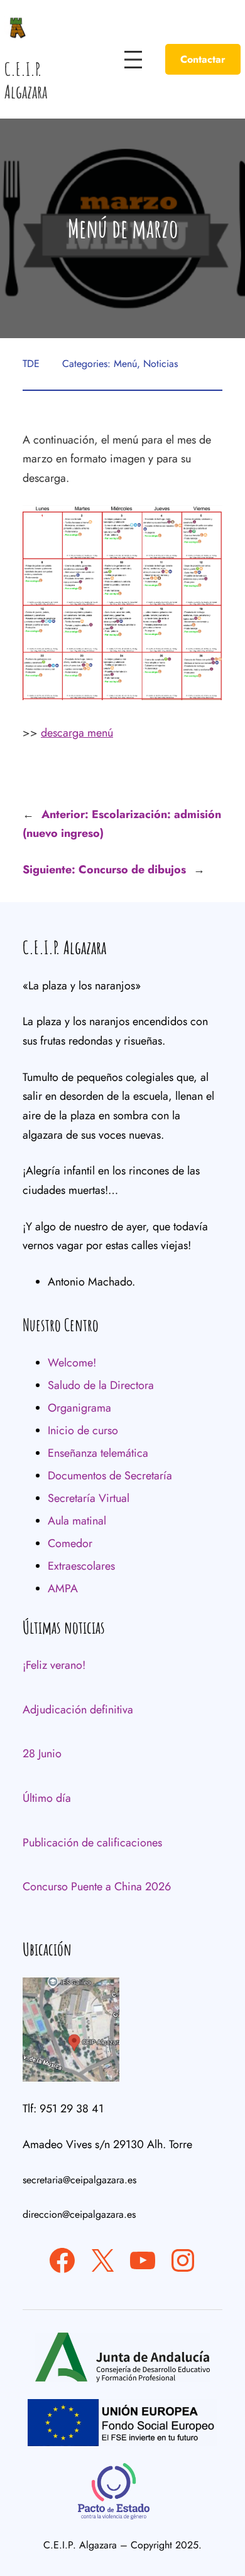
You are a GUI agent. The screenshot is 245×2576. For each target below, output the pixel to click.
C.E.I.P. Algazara (26, 81)
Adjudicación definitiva (78, 1710)
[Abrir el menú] (133, 60)
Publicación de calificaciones (92, 1843)
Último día (47, 1798)
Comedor (70, 1543)
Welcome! (72, 1363)
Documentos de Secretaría (110, 1476)
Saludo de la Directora (101, 1385)
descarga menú (77, 733)
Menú (125, 364)
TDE (31, 364)
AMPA (63, 1589)
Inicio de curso (83, 1430)
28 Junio (42, 1754)
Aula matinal (77, 1521)
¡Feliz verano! (54, 1665)
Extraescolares (81, 1566)
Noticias (161, 364)
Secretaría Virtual (89, 1498)
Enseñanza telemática (98, 1453)
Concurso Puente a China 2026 (97, 1887)
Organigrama (79, 1408)
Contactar (203, 59)
